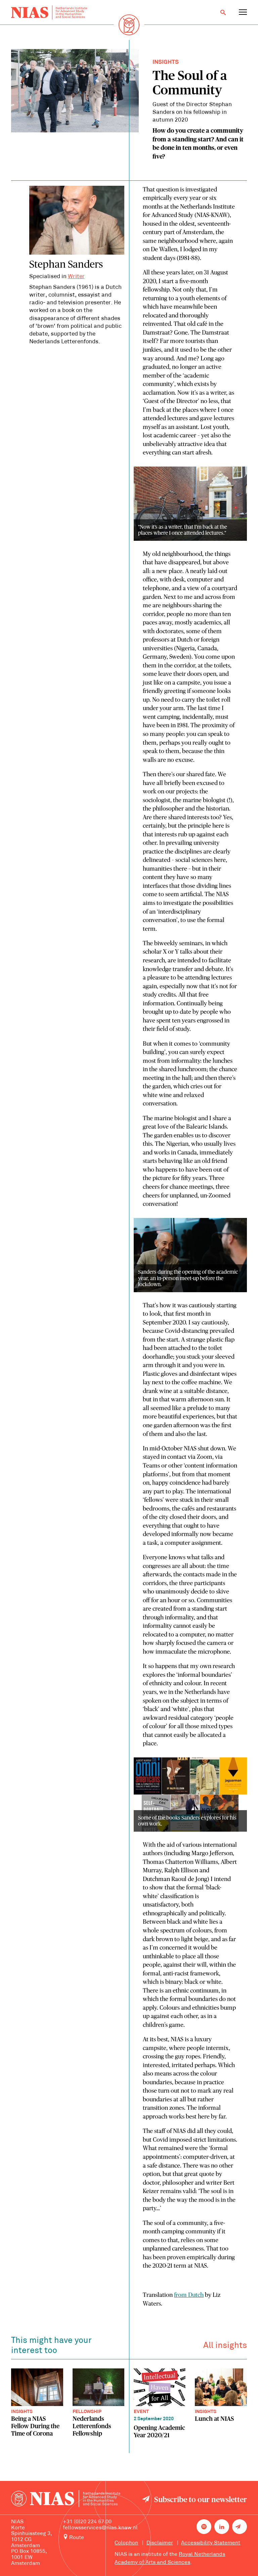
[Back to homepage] (49, 13)
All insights (225, 2346)
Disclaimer (160, 2543)
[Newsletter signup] (240, 2527)
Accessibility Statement (211, 2543)
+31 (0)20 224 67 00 (87, 2522)
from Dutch (189, 2295)
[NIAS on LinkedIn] (222, 2527)
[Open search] (223, 12)
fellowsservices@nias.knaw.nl (100, 2528)
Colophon (126, 2543)
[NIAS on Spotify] (204, 2527)
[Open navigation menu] (243, 12)
